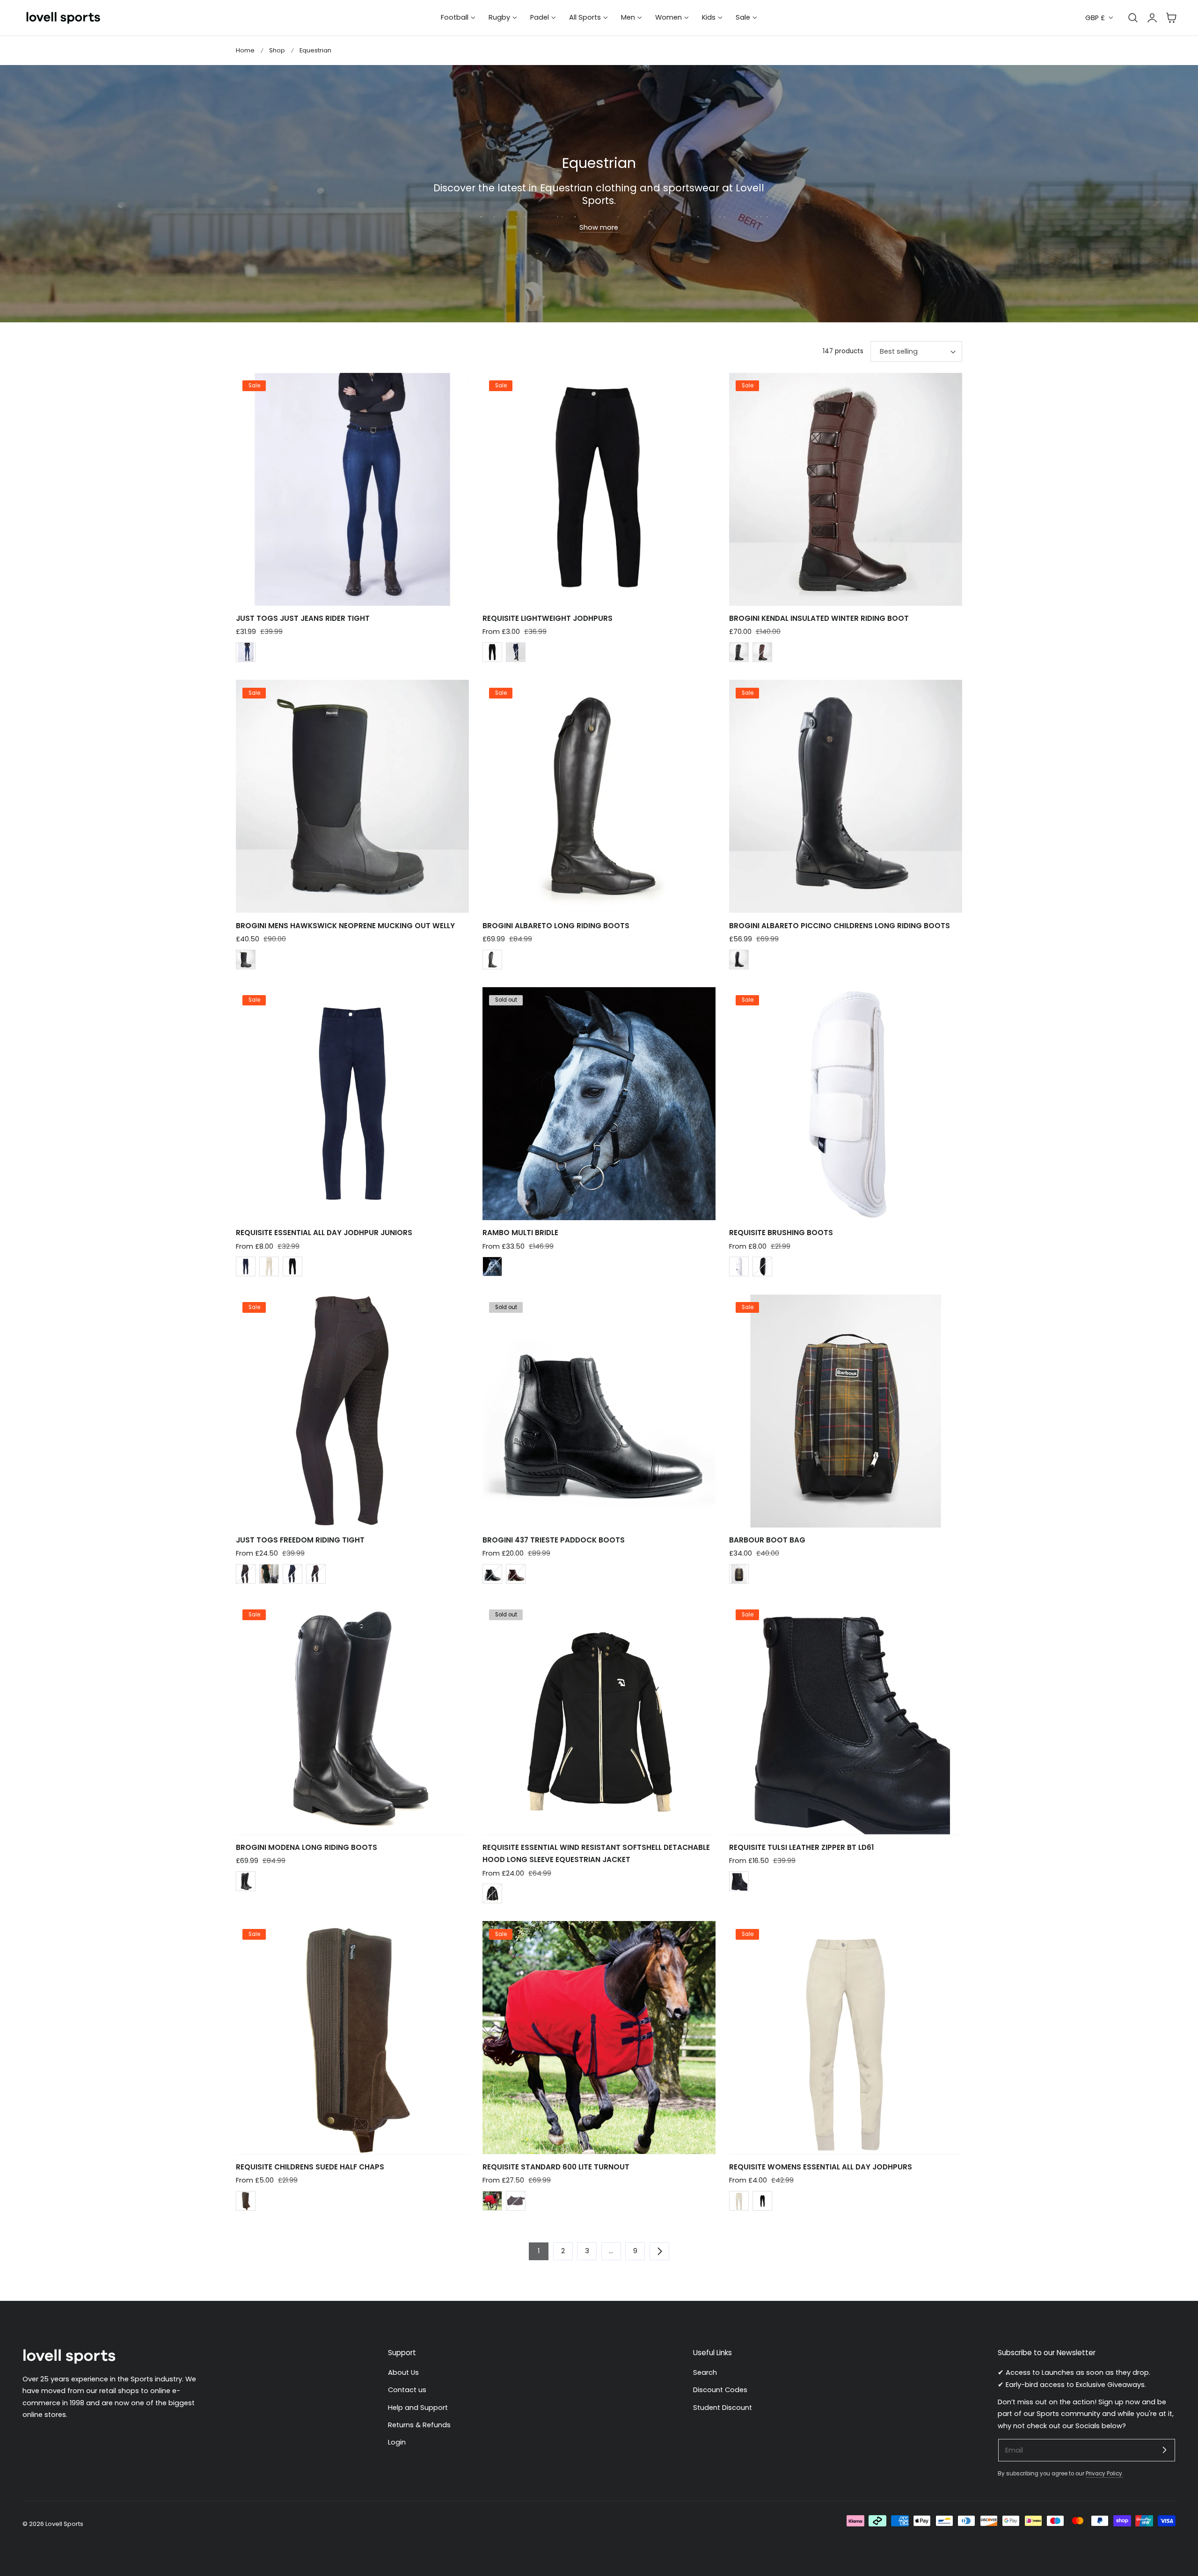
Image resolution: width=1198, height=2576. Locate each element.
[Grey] (246, 1574)
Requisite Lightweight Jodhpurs (548, 618)
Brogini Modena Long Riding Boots (307, 1847)
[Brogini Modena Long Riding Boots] (352, 1718)
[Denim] (246, 652)
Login (397, 2443)
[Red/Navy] (492, 2201)
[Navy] (516, 652)
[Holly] (269, 1574)
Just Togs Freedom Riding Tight (300, 1540)
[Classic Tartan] (739, 1574)
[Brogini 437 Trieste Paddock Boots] (599, 1411)
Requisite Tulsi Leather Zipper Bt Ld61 (801, 1847)
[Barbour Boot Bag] (846, 1411)
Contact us (407, 2390)
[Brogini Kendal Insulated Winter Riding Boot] (846, 489)
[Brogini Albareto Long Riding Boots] (599, 796)
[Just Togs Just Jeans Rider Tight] (352, 489)
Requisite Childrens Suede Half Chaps (310, 2167)
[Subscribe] (1164, 2450)
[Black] (492, 652)
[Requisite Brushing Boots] (846, 1104)
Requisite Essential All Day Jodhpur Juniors (324, 1233)
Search (705, 2372)
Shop (277, 50)
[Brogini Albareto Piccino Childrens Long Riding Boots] (846, 796)
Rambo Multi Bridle (520, 1233)
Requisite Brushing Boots (781, 1233)
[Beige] (269, 1266)
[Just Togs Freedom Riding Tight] (352, 1411)
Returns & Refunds (419, 2425)
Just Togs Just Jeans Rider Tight (303, 618)
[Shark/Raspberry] (516, 2201)
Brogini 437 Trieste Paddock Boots (554, 1540)
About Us (403, 2372)
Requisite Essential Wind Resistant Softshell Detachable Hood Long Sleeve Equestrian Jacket (596, 1853)
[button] (1171, 18)
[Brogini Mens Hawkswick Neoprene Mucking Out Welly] (352, 796)
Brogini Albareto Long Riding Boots (556, 926)
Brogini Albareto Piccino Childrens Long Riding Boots (840, 926)
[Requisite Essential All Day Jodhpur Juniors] (352, 1104)
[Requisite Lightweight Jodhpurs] (599, 489)
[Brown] (762, 652)
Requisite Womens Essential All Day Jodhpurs (821, 2167)
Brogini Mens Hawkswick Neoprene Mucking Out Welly (345, 926)
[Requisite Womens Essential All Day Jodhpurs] (846, 2038)
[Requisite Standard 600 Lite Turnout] (599, 2038)
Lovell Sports (64, 2524)
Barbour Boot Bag (767, 1540)
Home (245, 50)
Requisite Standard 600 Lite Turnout (556, 2167)
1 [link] (539, 2251)
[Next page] (659, 2251)
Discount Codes (720, 2390)
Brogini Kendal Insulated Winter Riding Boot (819, 618)
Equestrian (315, 50)
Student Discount (723, 2408)
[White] (739, 1266)
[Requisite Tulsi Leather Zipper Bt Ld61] (846, 1718)
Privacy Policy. (1104, 2474)
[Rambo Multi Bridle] (599, 1104)
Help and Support (418, 2408)
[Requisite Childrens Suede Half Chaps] (352, 2038)
